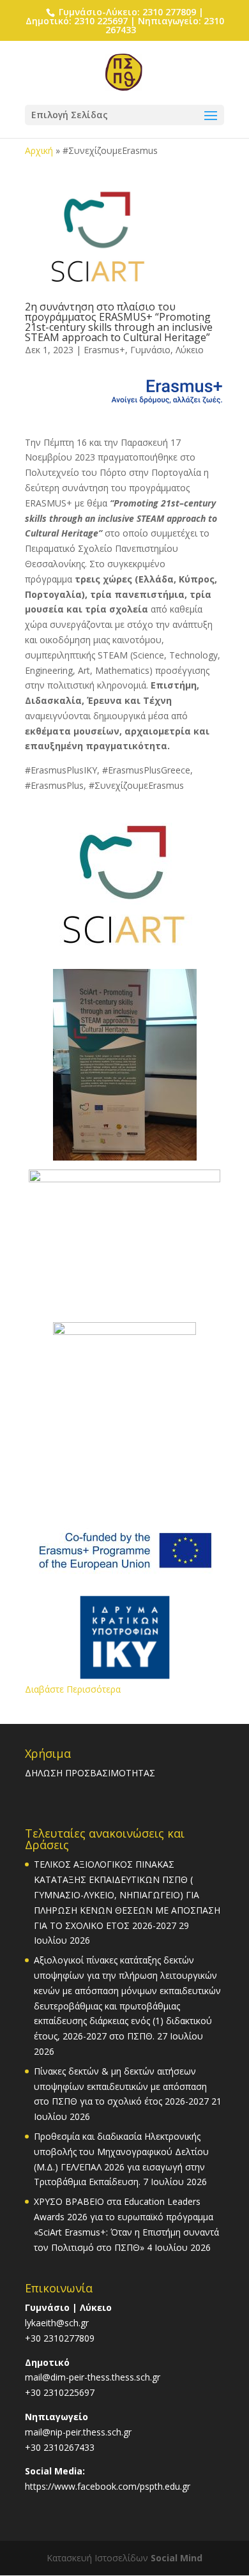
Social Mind (177, 2558)
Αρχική (39, 150)
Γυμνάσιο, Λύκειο (167, 350)
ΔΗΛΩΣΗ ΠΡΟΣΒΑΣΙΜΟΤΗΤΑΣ (90, 1773)
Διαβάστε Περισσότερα (73, 1689)
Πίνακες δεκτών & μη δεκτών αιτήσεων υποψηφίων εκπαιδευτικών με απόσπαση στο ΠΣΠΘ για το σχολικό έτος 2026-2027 (121, 2086)
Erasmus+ (104, 350)
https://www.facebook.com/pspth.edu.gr (108, 2486)
